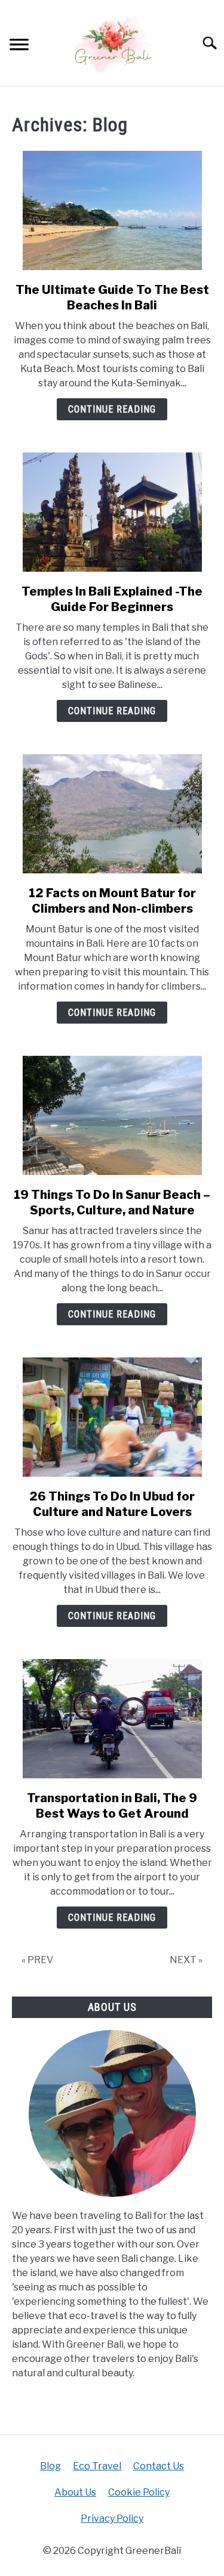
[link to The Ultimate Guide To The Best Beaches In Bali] (112, 210)
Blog (50, 2466)
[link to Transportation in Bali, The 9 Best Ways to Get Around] (112, 1719)
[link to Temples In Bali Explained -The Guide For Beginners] (112, 512)
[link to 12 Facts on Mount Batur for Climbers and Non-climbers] (112, 814)
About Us (75, 2492)
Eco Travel (97, 2466)
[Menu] (19, 46)
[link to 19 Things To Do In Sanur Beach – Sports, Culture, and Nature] (112, 1115)
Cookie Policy (139, 2492)
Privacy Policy (112, 2518)
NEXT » (186, 1960)
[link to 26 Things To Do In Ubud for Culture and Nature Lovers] (112, 1417)
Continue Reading (112, 409)
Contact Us (159, 2466)
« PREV (37, 1960)
